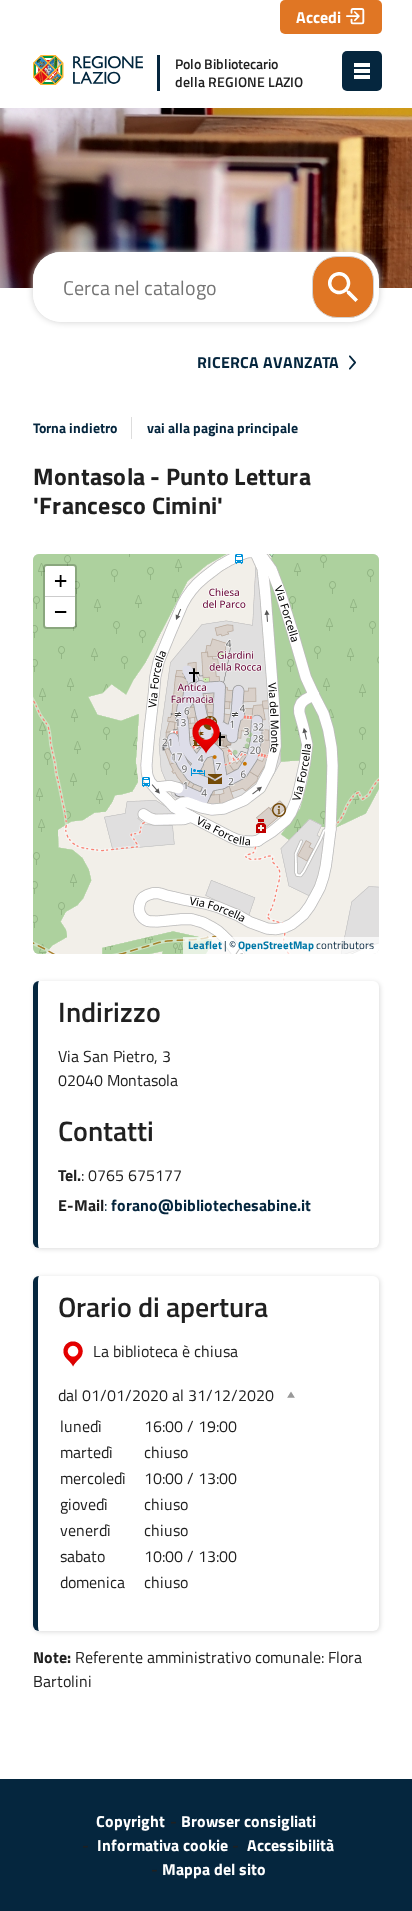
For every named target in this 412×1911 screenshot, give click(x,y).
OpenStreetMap (276, 945)
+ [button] (60, 580)
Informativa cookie (162, 1845)
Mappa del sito (214, 1869)
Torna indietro (75, 428)
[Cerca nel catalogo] (343, 287)
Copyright (130, 1821)
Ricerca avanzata (268, 362)
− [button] (60, 611)
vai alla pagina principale (222, 428)
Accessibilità (290, 1845)
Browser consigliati (248, 1821)
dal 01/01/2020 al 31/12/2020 (166, 1395)
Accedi (318, 17)
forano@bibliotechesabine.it (211, 1205)
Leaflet (205, 945)
